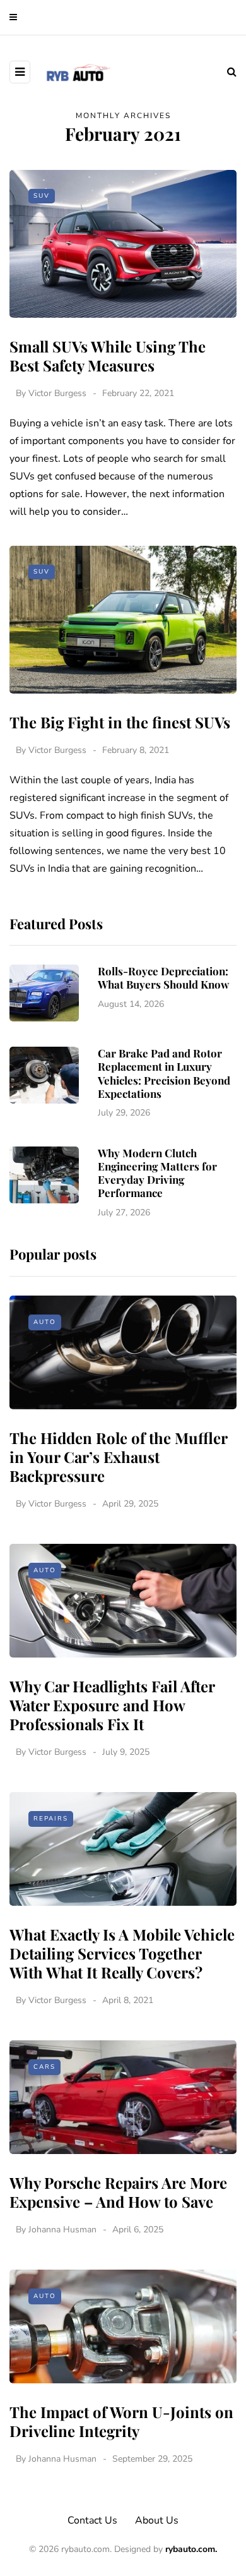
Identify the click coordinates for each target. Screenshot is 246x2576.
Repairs (51, 1819)
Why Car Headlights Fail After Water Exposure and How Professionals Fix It (112, 1705)
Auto (45, 1322)
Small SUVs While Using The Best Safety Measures (108, 356)
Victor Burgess (57, 393)
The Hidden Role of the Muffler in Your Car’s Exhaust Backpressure (118, 1457)
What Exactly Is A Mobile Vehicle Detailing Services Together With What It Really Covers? (122, 1953)
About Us (157, 2520)
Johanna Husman (62, 2230)
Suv (42, 196)
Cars (44, 2067)
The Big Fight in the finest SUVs (120, 722)
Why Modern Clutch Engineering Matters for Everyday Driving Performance (157, 1173)
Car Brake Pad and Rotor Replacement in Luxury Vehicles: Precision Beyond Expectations (164, 1073)
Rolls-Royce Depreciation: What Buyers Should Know (163, 978)
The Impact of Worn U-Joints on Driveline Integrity (121, 2421)
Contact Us (92, 2520)
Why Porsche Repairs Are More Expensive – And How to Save (118, 2192)
